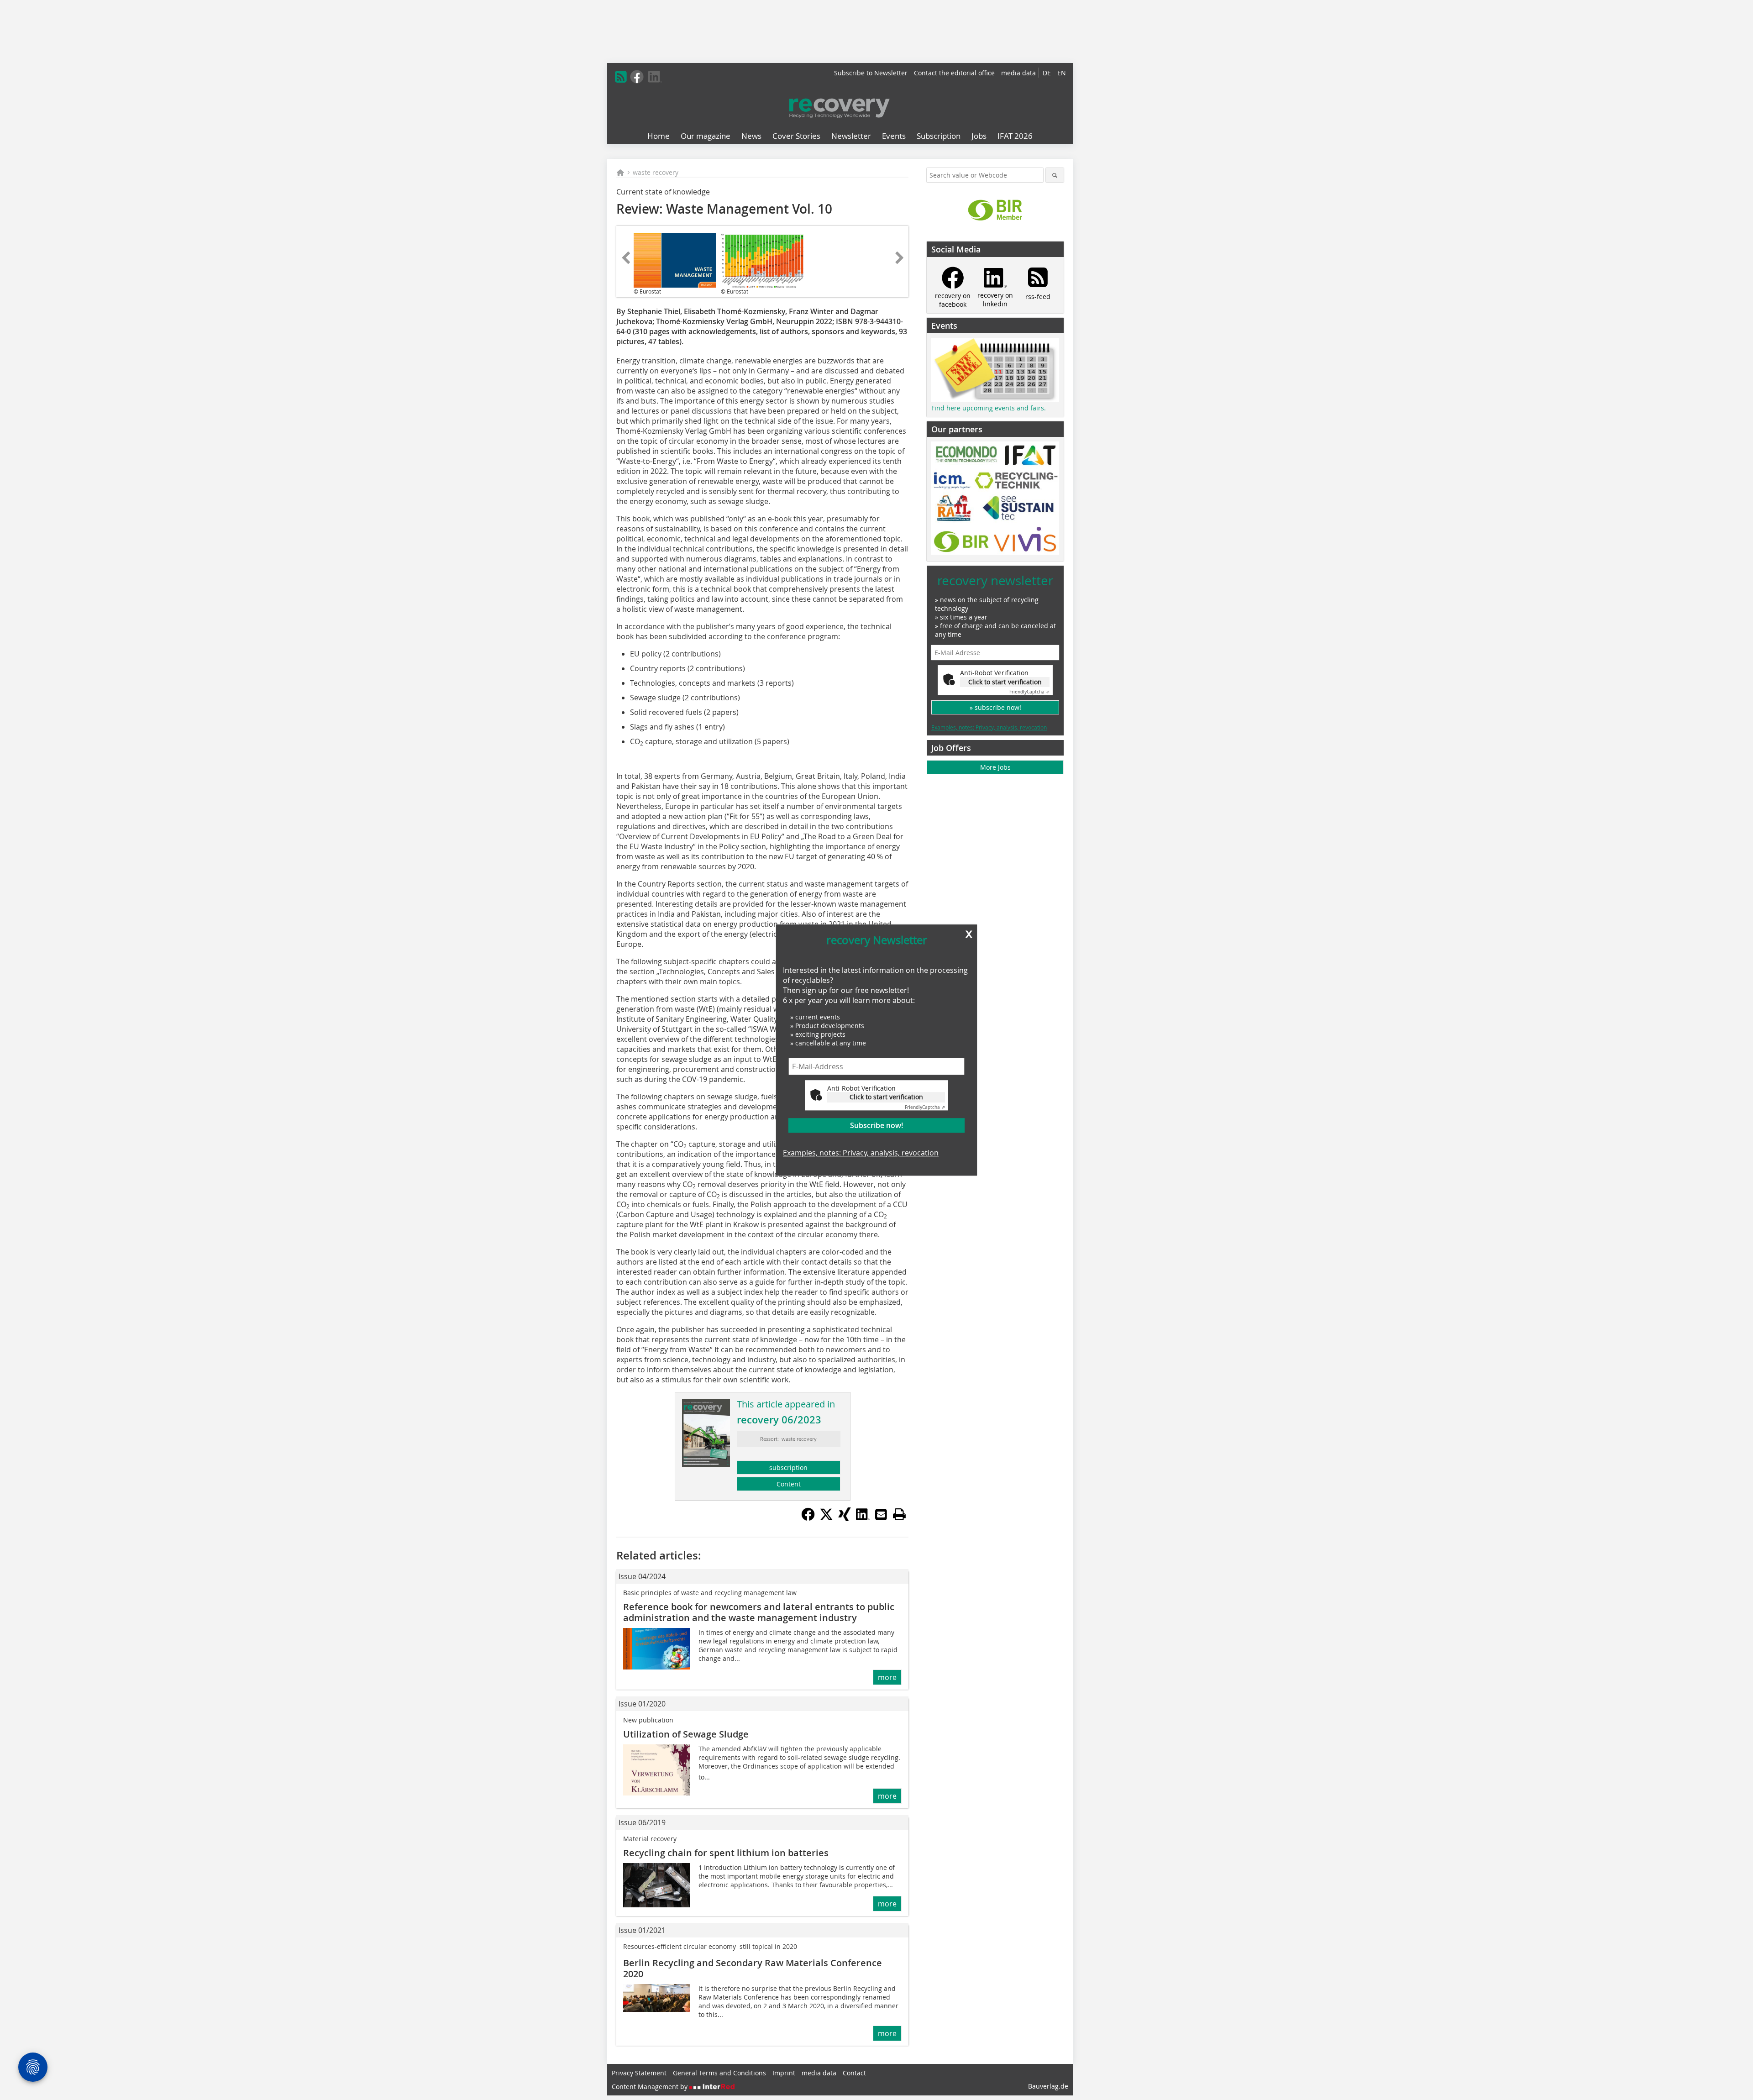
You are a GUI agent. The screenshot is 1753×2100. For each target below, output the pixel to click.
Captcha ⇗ (925, 1107)
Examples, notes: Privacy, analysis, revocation (861, 1153)
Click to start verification (886, 1097)
